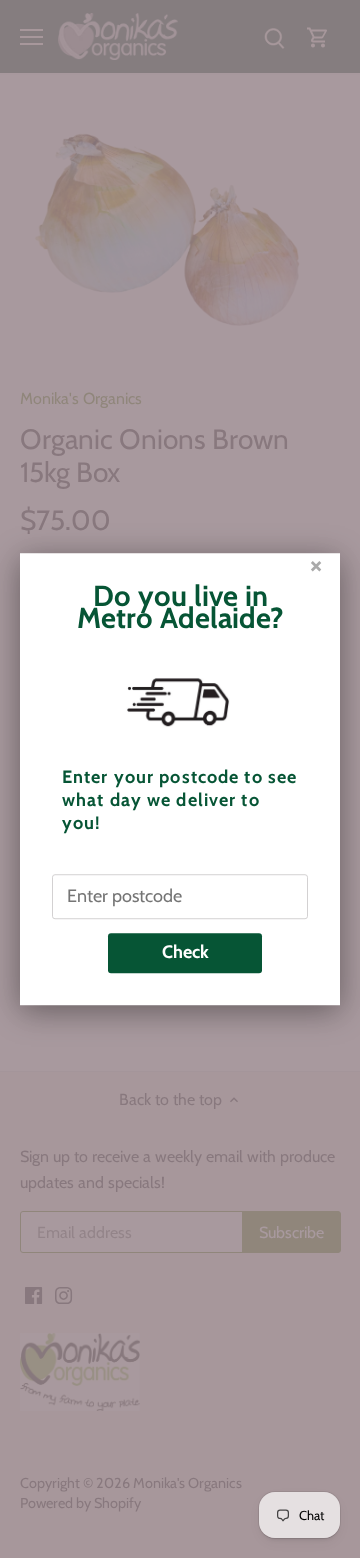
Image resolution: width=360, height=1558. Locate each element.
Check (185, 952)
